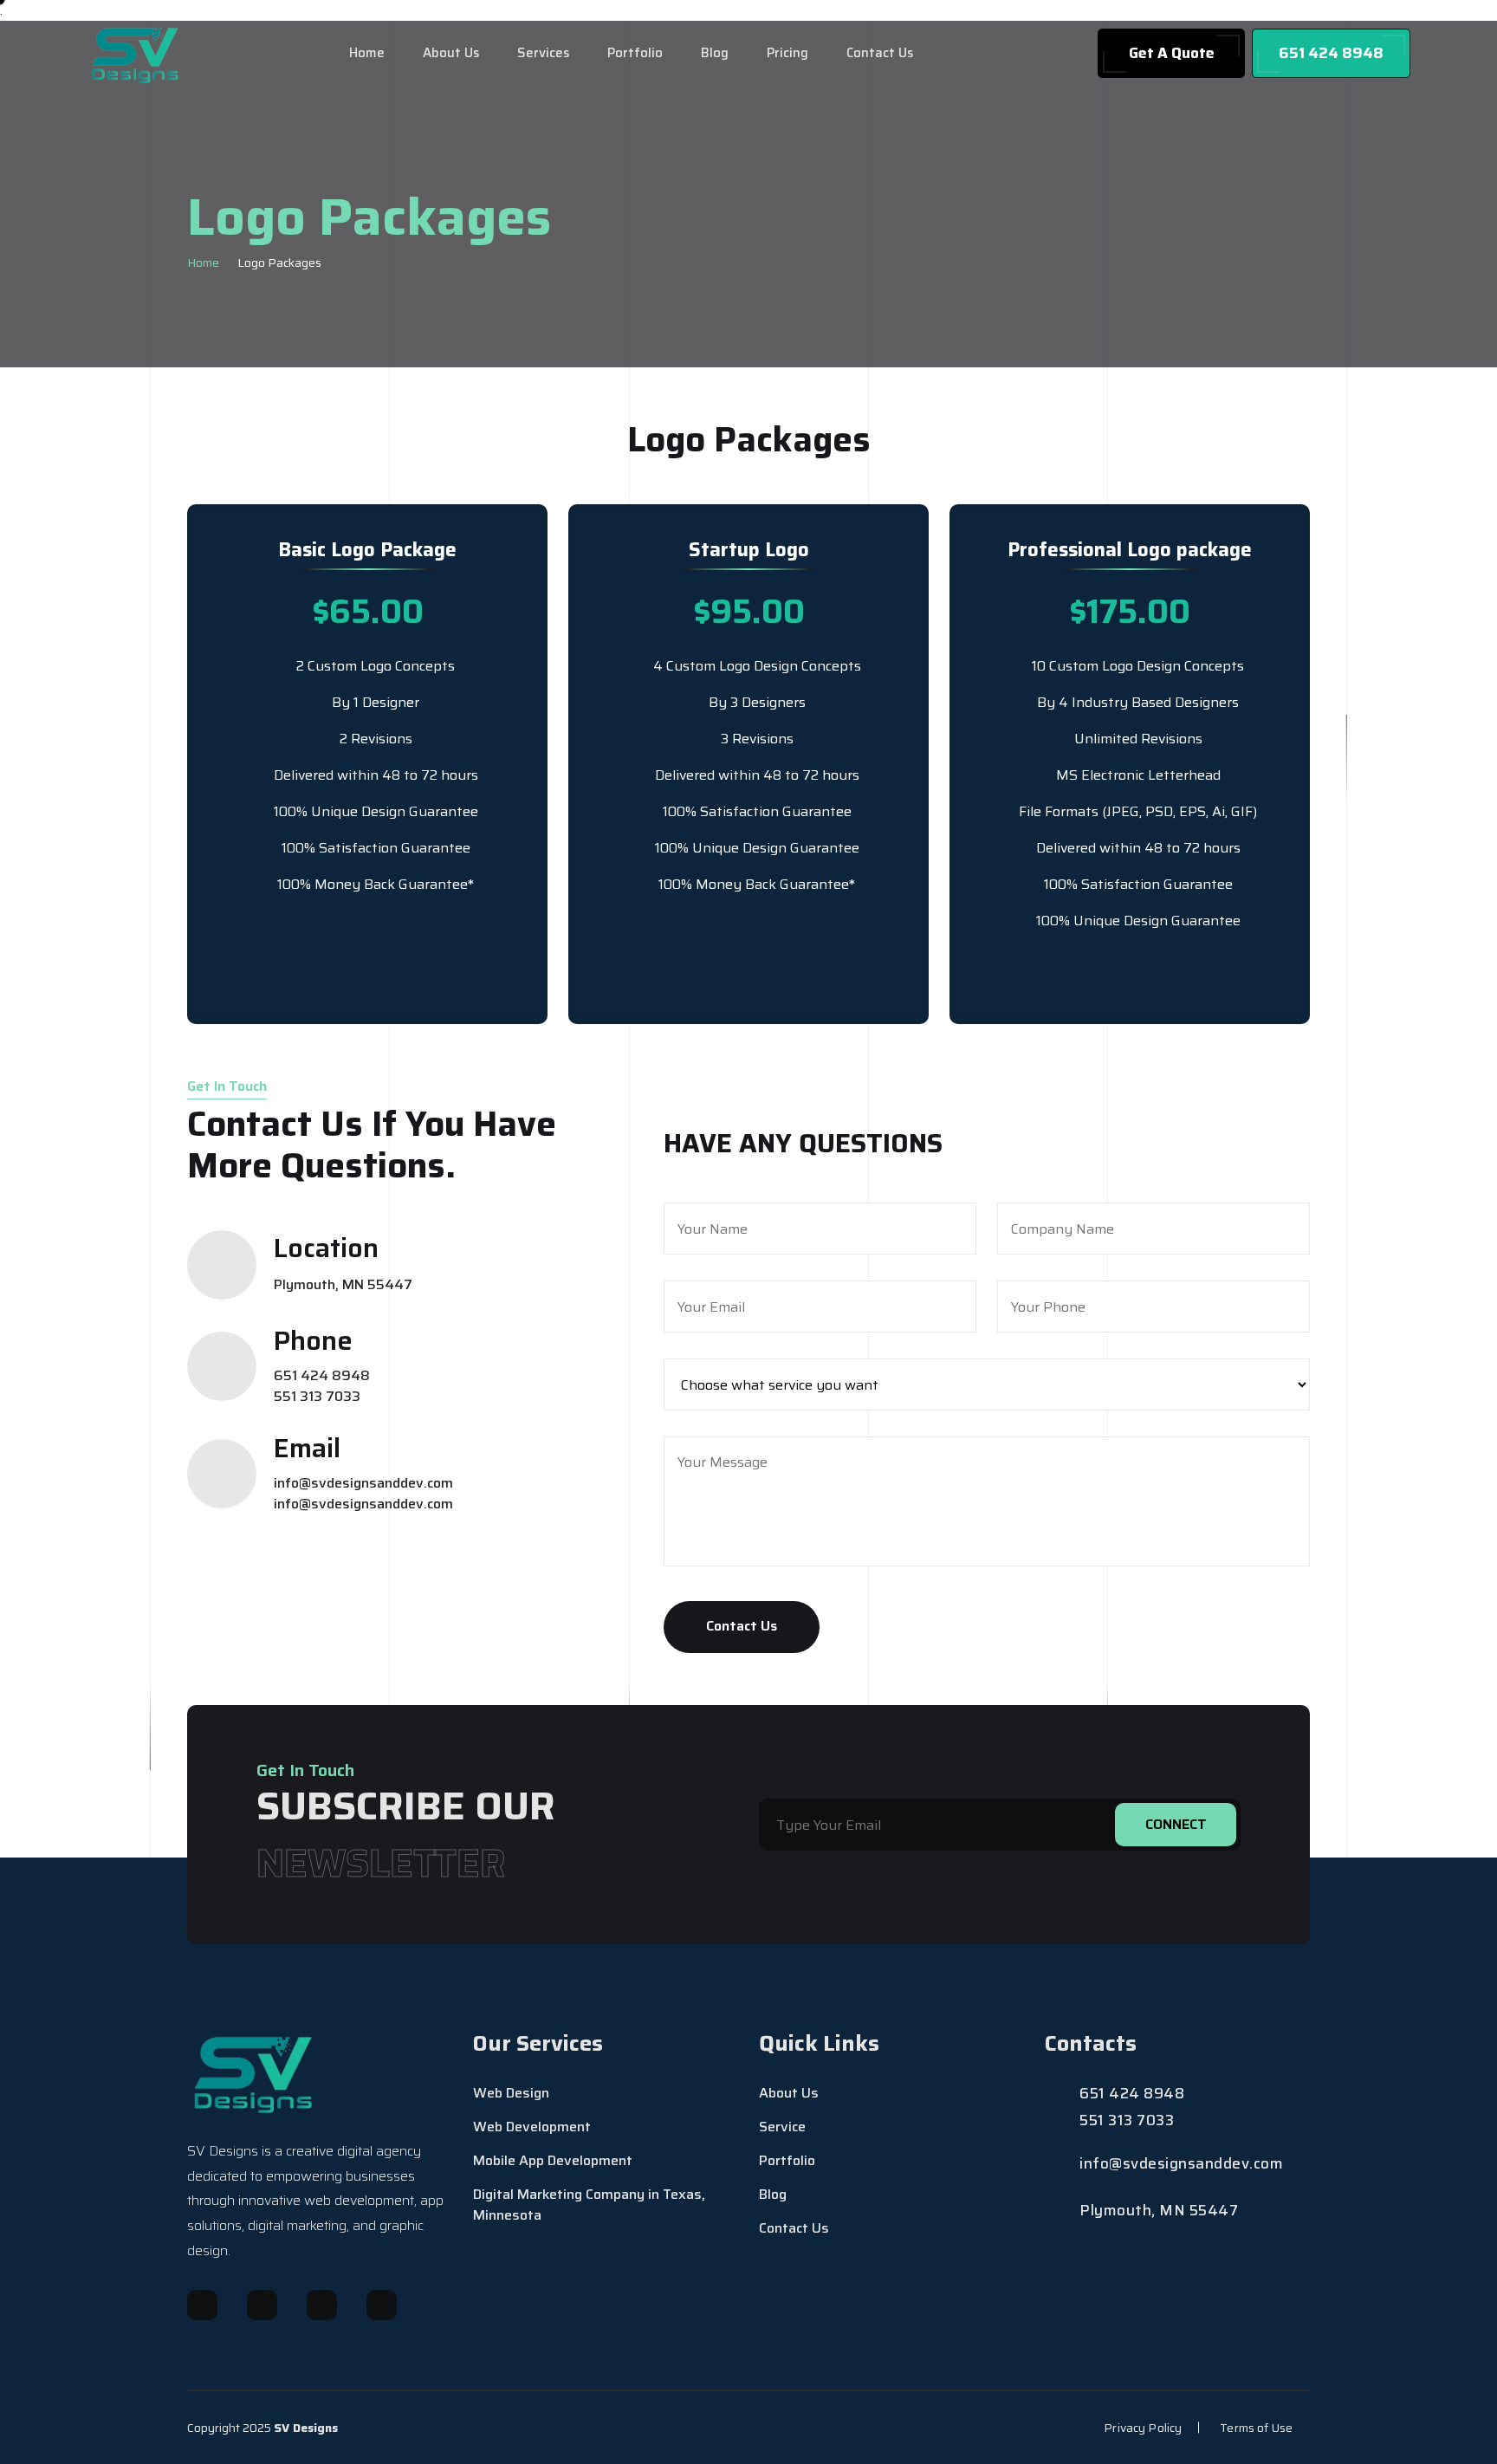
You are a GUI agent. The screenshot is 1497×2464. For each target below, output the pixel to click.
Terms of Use (1256, 2428)
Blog (715, 53)
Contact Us (880, 53)
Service (782, 2127)
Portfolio (635, 53)
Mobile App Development (553, 2161)
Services (543, 53)
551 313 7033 (317, 1397)
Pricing (787, 53)
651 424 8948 (1331, 53)
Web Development (532, 2127)
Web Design (511, 2093)
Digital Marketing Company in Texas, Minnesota (589, 2205)
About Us (451, 53)
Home (367, 53)
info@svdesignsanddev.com (363, 1483)
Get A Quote (1172, 53)
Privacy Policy (1143, 2428)
